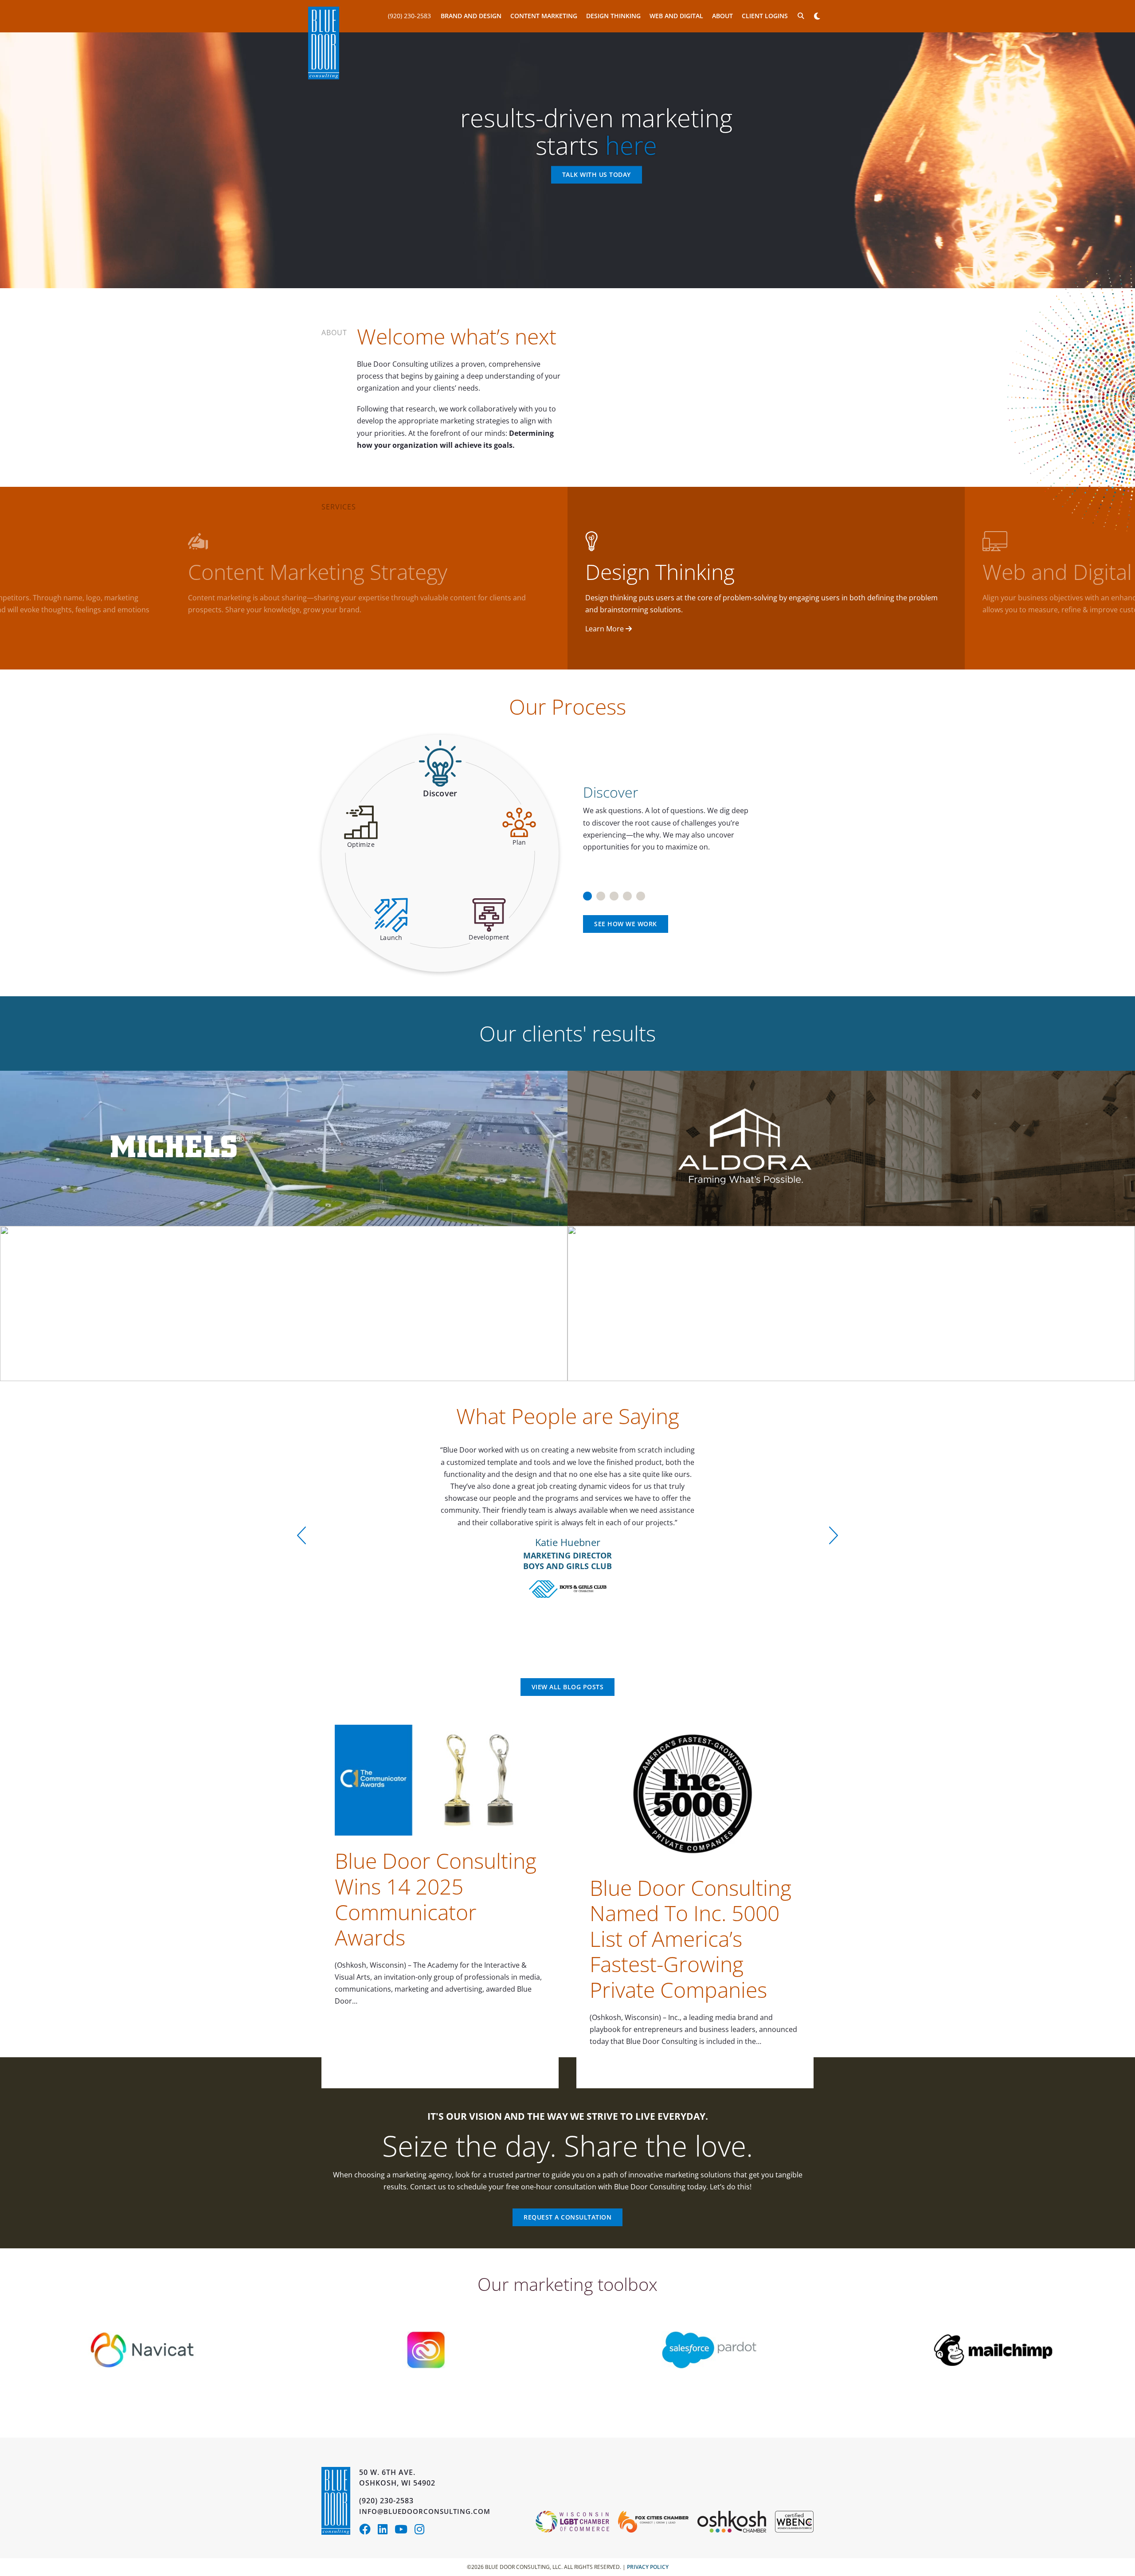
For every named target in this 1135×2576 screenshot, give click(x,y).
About (722, 16)
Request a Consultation (567, 2217)
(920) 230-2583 (409, 16)
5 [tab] (641, 893)
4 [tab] (627, 893)
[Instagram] (422, 2531)
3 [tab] (614, 893)
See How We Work (626, 924)
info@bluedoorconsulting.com (425, 2511)
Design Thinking (613, 16)
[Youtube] (405, 2531)
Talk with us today (597, 175)
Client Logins (765, 16)
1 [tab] (587, 893)
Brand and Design (471, 16)
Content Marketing (544, 16)
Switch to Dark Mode (817, 16)
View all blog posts (568, 1687)
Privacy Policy (648, 2567)
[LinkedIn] (386, 2531)
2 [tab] (601, 893)
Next (834, 1535)
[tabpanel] (695, 814)
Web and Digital (676, 16)
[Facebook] (368, 2531)
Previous (301, 1535)
